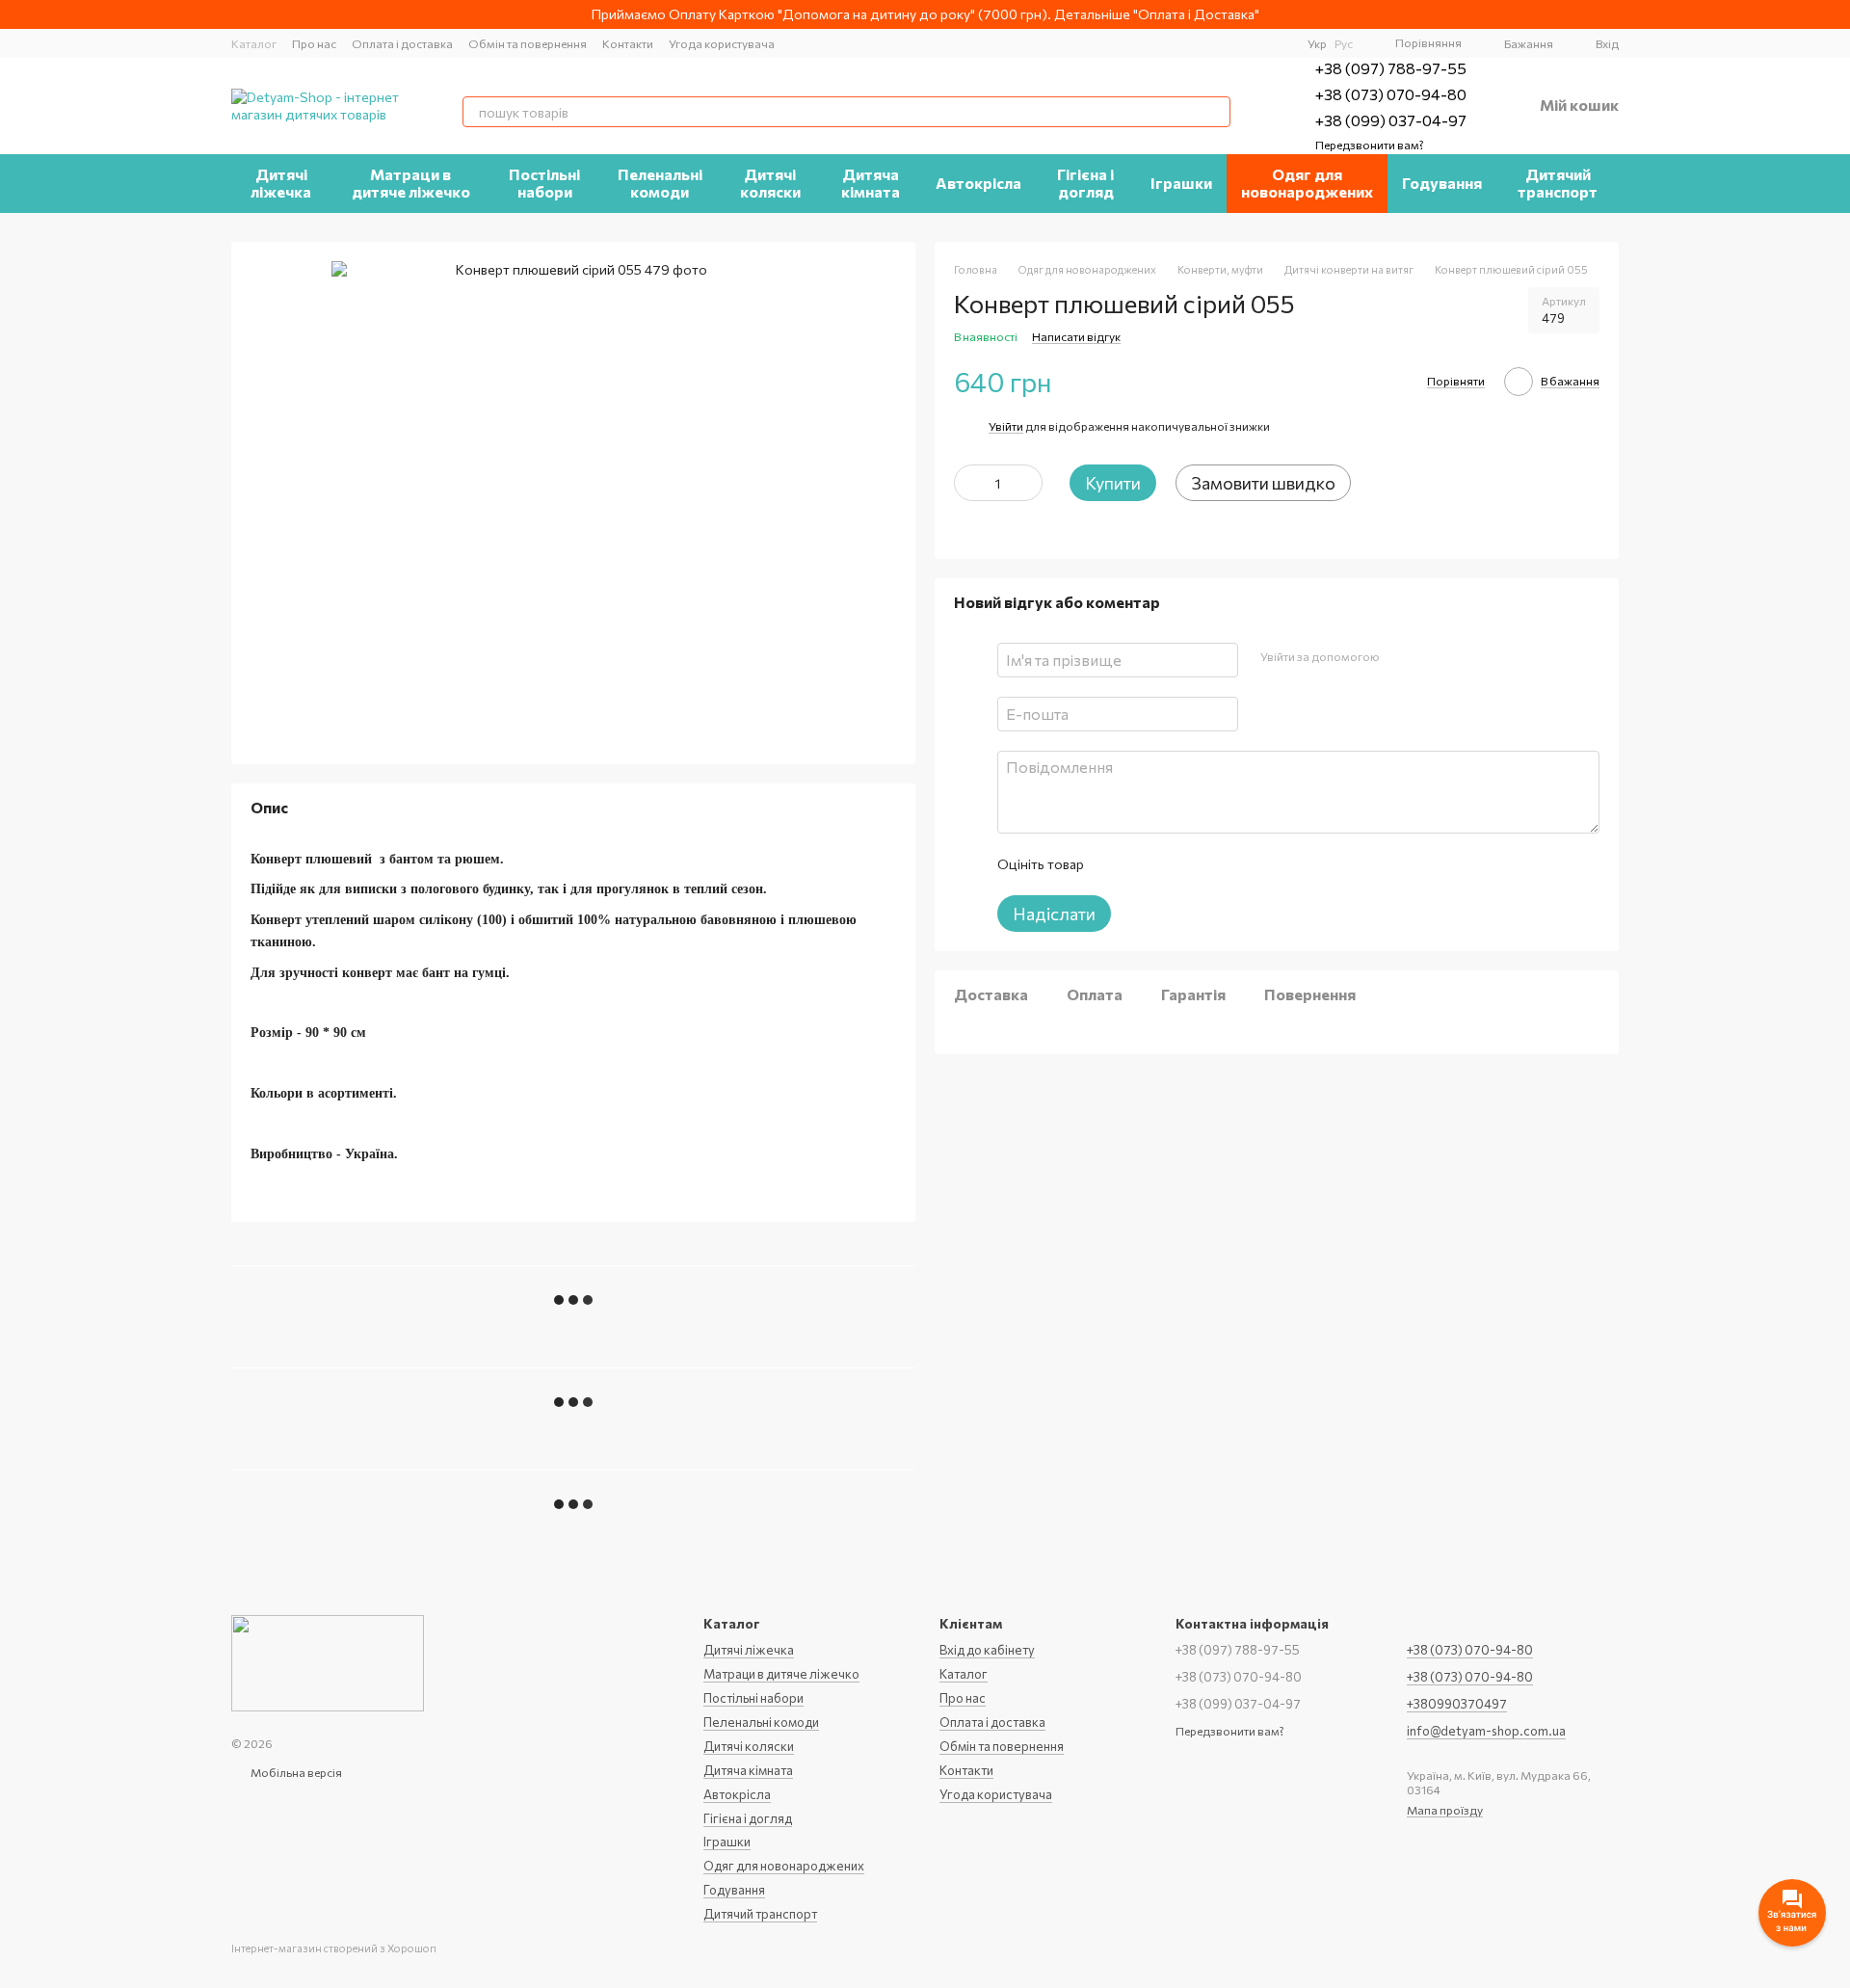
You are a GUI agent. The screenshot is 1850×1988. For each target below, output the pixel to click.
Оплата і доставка (402, 43)
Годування (1442, 183)
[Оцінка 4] (1207, 864)
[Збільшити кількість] (1028, 483)
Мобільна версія (295, 1772)
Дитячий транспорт (1558, 183)
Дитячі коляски (770, 183)
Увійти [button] (1006, 426)
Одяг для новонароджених (1307, 183)
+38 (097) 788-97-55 (1391, 68)
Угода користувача (722, 43)
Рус (1344, 43)
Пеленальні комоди (660, 183)
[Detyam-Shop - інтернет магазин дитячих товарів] (328, 1661)
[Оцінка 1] (1115, 864)
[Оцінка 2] (1146, 864)
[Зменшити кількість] (968, 483)
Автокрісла (978, 183)
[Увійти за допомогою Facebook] (1400, 657)
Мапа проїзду (1445, 1810)
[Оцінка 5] (1238, 864)
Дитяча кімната (871, 183)
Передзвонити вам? (1370, 145)
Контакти (628, 43)
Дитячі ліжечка (281, 183)
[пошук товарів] (1215, 112)
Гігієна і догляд (1085, 183)
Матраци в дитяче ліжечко (411, 183)
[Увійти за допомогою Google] (1431, 657)
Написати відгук (1076, 336)
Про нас (314, 43)
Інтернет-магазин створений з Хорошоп (334, 1948)
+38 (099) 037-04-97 (1391, 120)
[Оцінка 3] (1176, 864)
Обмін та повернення (528, 43)
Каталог (254, 43)
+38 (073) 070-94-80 (1391, 94)
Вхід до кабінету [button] (987, 1650)
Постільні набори (544, 183)
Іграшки (1181, 183)
